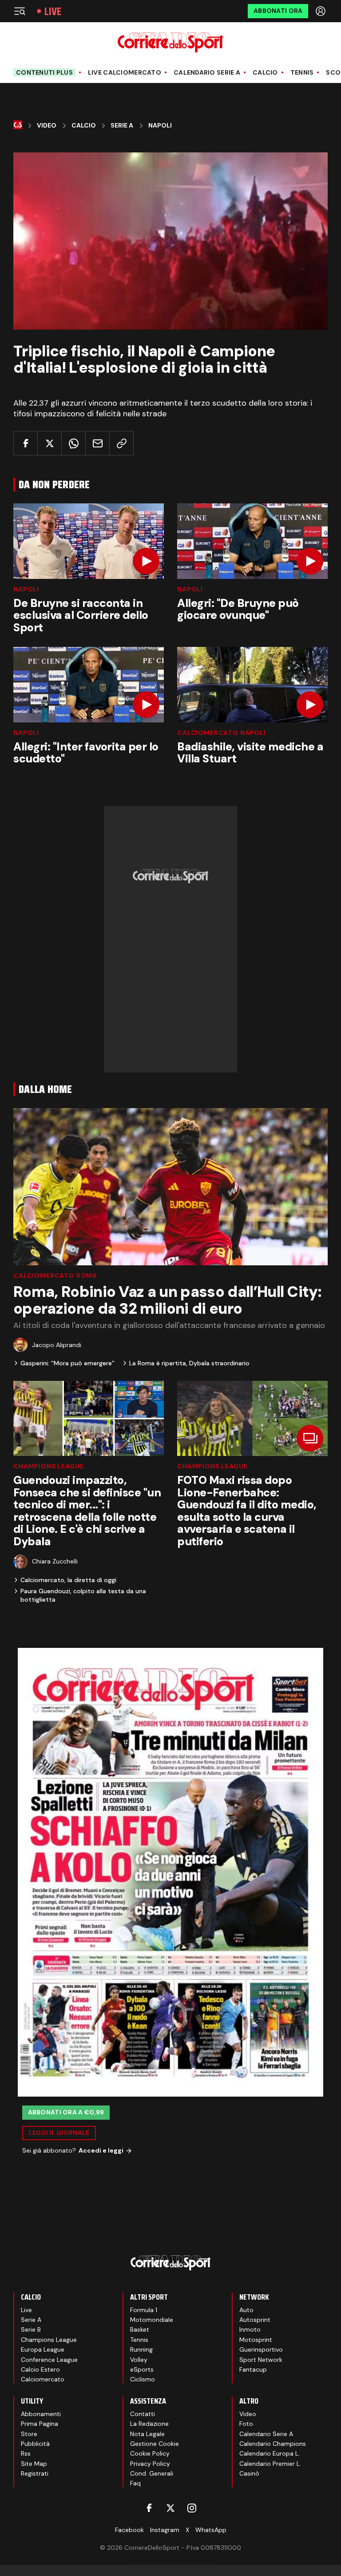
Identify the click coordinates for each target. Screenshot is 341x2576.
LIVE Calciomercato (125, 73)
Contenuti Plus (44, 72)
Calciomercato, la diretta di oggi (68, 1580)
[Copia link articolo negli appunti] (121, 443)
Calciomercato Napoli (222, 733)
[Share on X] (50, 443)
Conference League (49, 2360)
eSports (142, 2369)
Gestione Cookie (155, 2444)
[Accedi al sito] (321, 11)
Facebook (129, 2530)
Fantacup (253, 2369)
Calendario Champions (273, 2444)
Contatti (143, 2414)
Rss (26, 2453)
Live (53, 11)
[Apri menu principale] (20, 11)
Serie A (122, 126)
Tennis (302, 73)
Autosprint (255, 2320)
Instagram (165, 2530)
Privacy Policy (150, 2464)
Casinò (249, 2473)
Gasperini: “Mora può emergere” (67, 1363)
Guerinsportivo (261, 2349)
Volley (139, 2360)
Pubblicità (35, 2444)
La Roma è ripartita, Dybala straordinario (189, 1363)
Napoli (160, 126)
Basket (140, 2329)
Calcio (265, 73)
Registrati (35, 2473)
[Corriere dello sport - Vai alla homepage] (170, 42)
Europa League (43, 2349)
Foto (246, 2424)
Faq (135, 2483)
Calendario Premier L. (270, 2464)
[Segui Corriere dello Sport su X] (170, 2508)
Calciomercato (43, 2379)
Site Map (34, 2464)
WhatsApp (211, 2530)
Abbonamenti (41, 2414)
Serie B (31, 2329)
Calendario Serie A (207, 73)
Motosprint (256, 2340)
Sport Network (261, 2360)
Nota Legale (147, 2434)
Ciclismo (143, 2379)
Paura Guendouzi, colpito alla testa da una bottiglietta (83, 1595)
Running (141, 2349)
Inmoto (250, 2329)
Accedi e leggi (101, 2150)
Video (47, 126)
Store (29, 2434)
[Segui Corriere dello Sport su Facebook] (149, 2508)
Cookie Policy (150, 2453)
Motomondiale (152, 2320)
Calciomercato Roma (55, 1276)
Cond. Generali (152, 2473)
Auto (246, 2310)
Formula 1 (144, 2310)
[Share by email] (97, 443)
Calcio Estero (40, 2369)
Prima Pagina (40, 2424)
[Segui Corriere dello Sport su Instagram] (192, 2508)
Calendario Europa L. (270, 2453)
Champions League (48, 1466)
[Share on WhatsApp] (73, 443)
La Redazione (149, 2424)
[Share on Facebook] (26, 443)
